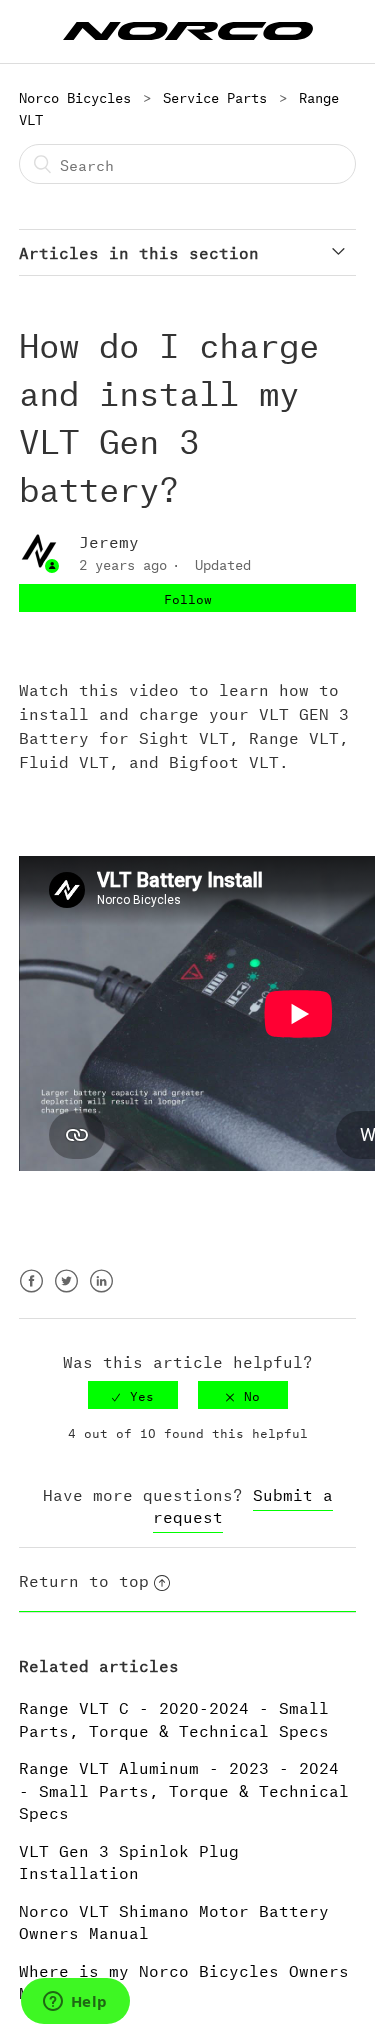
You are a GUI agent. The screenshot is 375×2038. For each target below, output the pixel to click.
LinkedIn (101, 1293)
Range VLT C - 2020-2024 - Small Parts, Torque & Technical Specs (174, 1717)
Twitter (66, 1293)
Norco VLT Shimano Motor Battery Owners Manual (174, 1920)
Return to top (84, 1578)
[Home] (188, 27)
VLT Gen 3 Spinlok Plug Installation (129, 1860)
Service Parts (215, 95)
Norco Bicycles (75, 95)
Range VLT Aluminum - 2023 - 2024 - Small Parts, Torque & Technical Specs (184, 1788)
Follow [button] (188, 597)
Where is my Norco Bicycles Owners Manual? (184, 1980)
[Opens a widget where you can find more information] (75, 2003)
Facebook (31, 1293)
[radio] (133, 1395)
